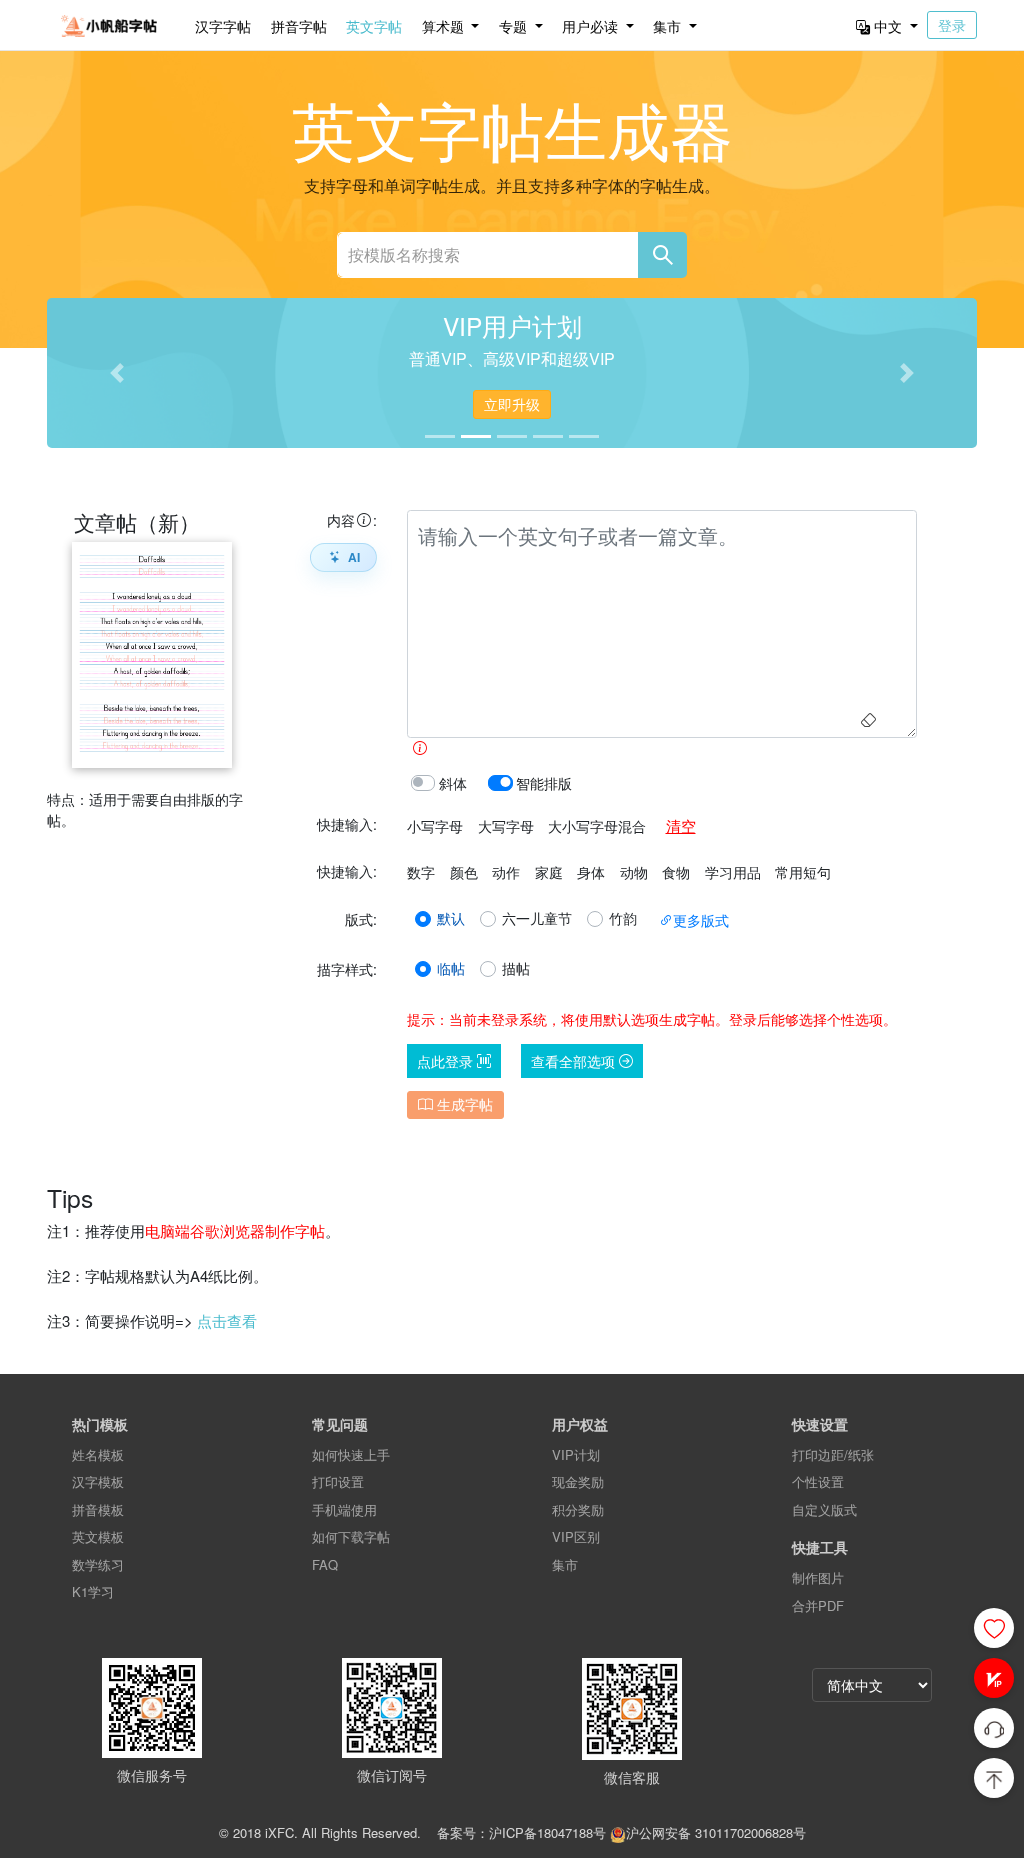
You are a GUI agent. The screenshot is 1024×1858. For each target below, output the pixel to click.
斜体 (453, 783)
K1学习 (93, 1591)
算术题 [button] (445, 26)
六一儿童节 (537, 918)
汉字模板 (98, 1481)
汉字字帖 (223, 26)
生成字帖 (463, 1104)
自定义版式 (824, 1509)
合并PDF (818, 1605)
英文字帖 (374, 26)
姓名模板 (98, 1454)
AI (354, 557)
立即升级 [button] (512, 404)
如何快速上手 (351, 1454)
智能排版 (544, 783)
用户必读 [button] (592, 26)
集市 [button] (669, 26)
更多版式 (701, 920)
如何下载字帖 (351, 1536)
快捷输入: (347, 824)
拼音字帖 (299, 26)
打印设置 (338, 1481)
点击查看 (227, 1320)
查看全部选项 (575, 1061)
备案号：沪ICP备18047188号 (521, 1832)
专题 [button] (515, 26)
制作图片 (818, 1577)
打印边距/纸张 (833, 1454)
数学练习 (98, 1564)
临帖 (451, 968)
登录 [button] (952, 25)
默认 (451, 918)
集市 (565, 1564)
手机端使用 (344, 1509)
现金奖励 (578, 1481)
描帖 (516, 968)
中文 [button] (888, 26)
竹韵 (623, 918)
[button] (994, 1678)
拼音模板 (98, 1509)
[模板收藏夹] (994, 1628)
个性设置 (818, 1481)
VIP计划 (576, 1454)
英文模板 (98, 1536)
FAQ (325, 1564)
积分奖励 (578, 1509)
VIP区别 (576, 1536)
